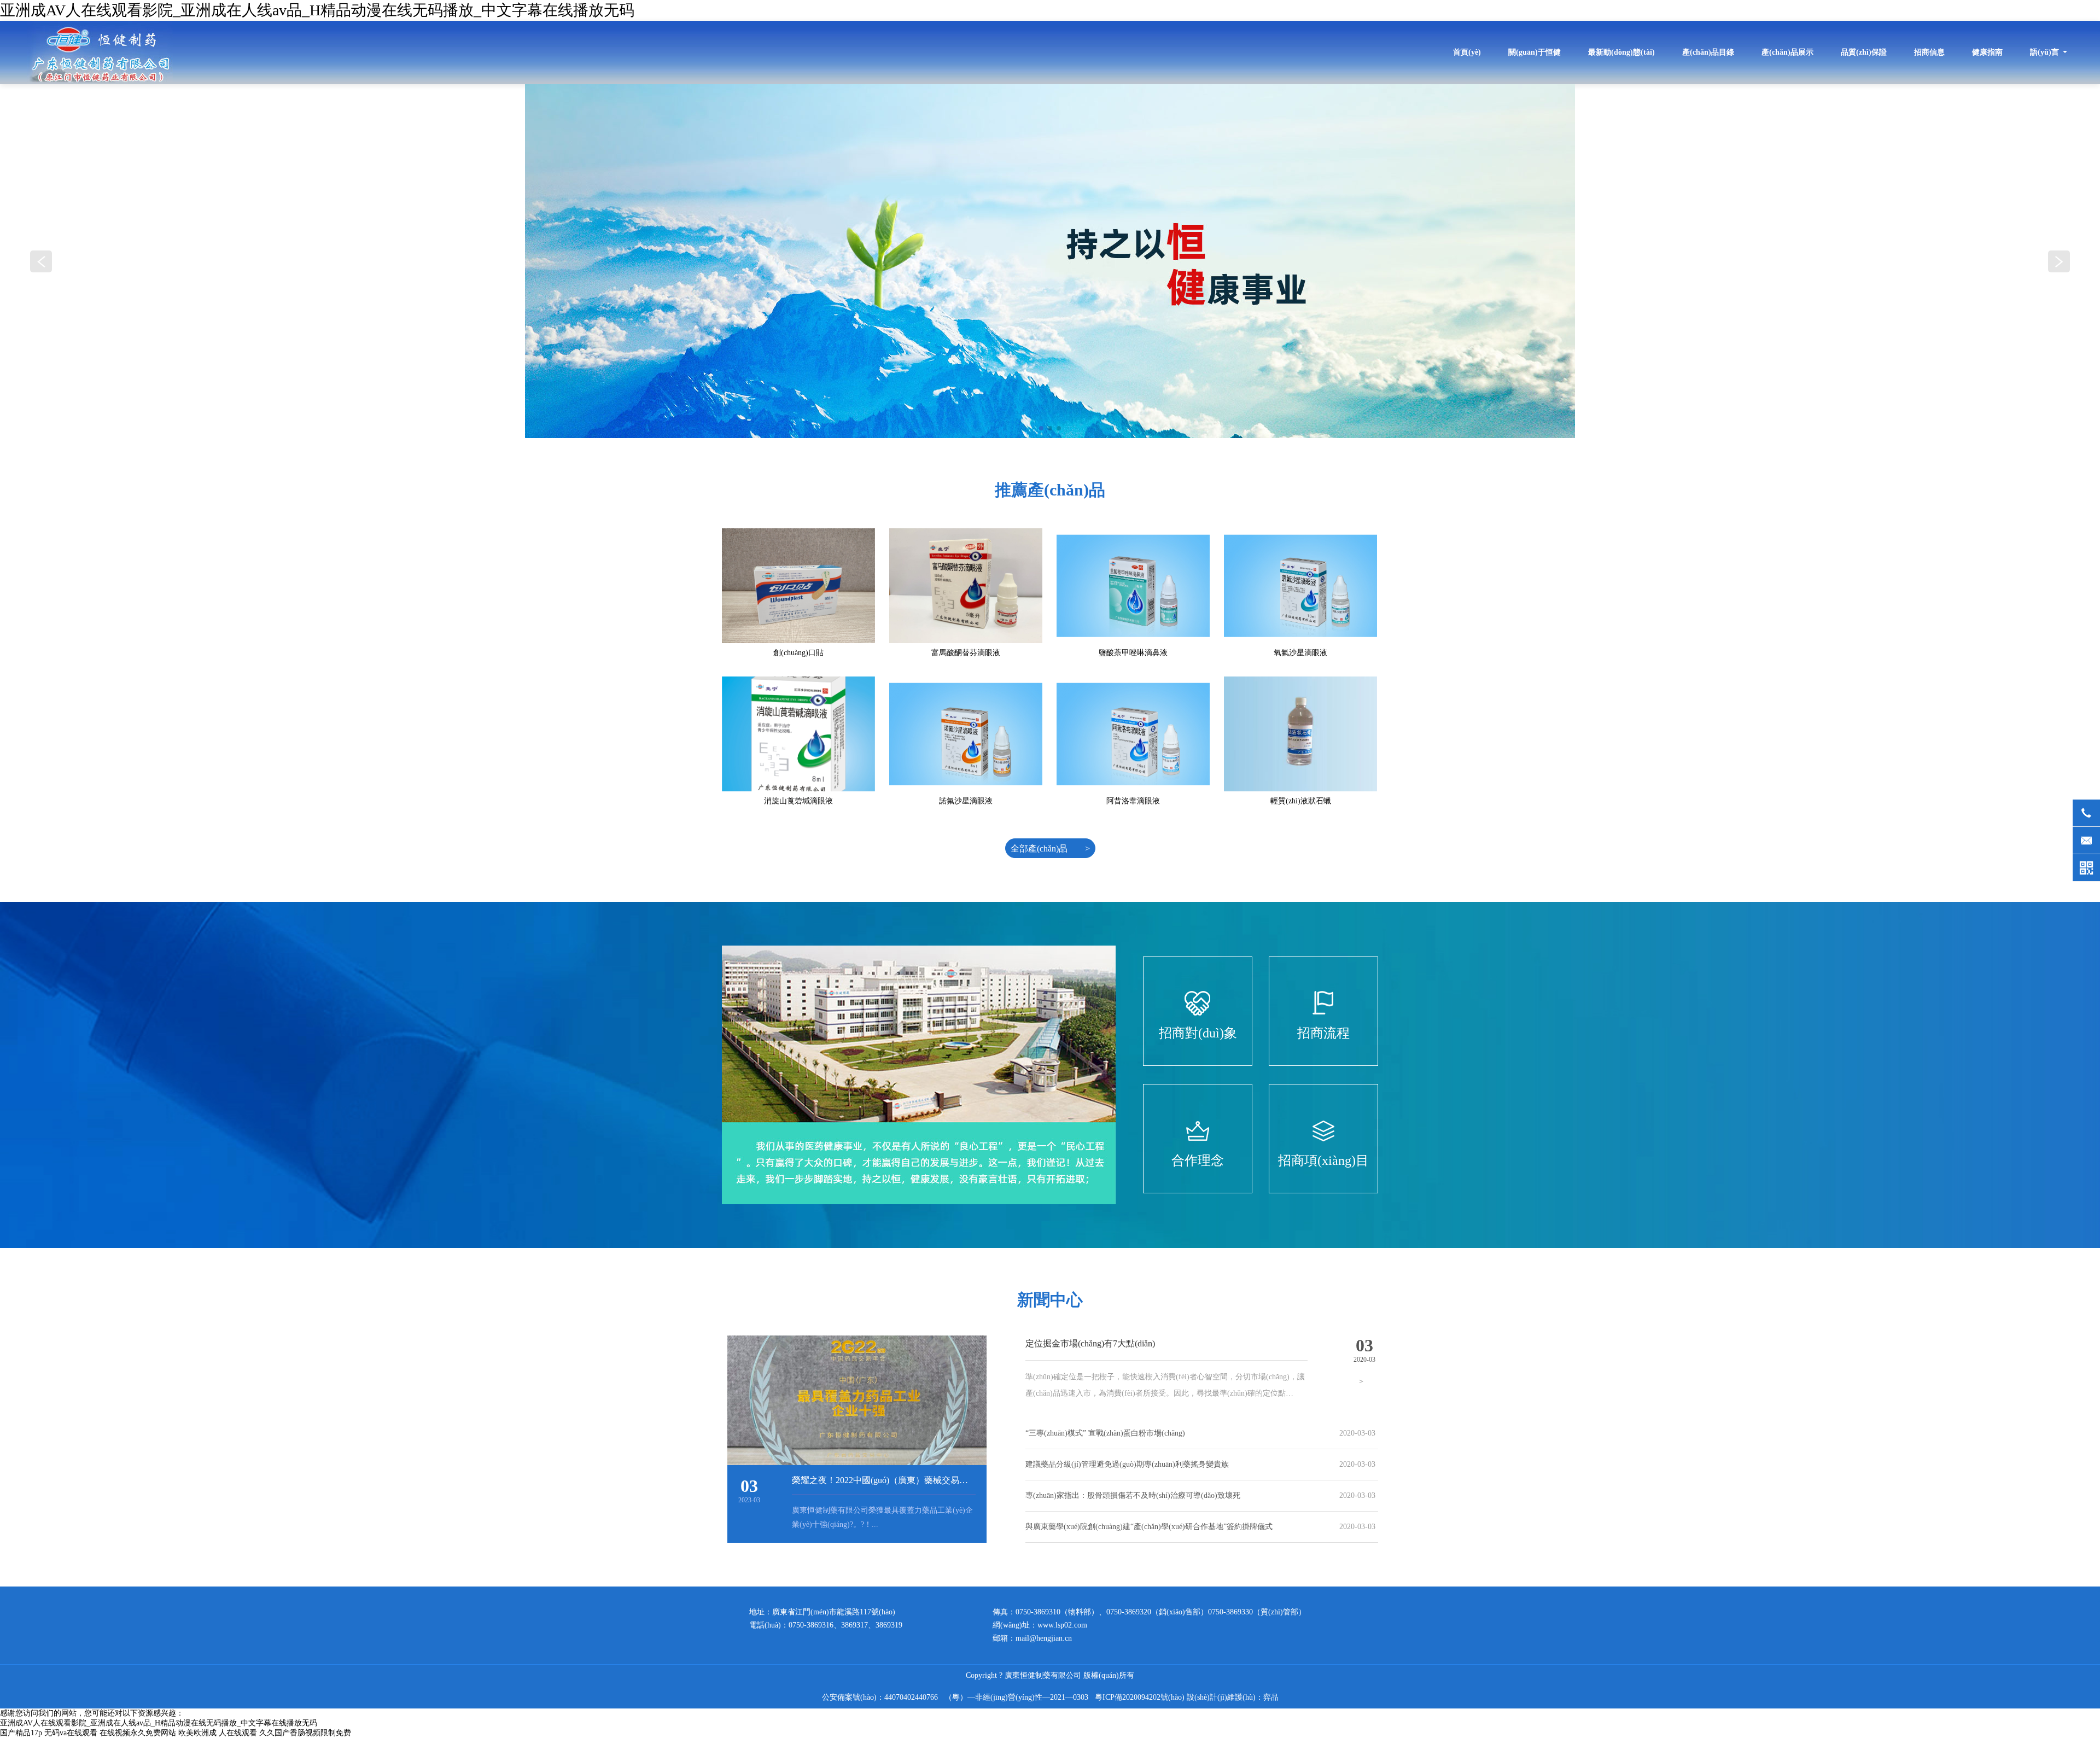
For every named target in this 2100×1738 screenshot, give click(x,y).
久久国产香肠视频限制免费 (305, 1733)
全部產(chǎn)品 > (1050, 848)
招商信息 (1929, 52)
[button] (2059, 261)
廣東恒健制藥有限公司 (100, 53)
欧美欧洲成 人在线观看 (218, 1733)
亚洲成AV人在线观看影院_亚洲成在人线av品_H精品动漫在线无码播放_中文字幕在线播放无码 (317, 10)
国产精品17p (21, 1733)
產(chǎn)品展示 (1787, 52)
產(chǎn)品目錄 (1708, 52)
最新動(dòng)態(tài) (1621, 52)
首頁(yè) (1467, 52)
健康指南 (1987, 52)
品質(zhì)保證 (1864, 52)
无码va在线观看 (71, 1733)
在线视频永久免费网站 (138, 1733)
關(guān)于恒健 (1535, 52)
